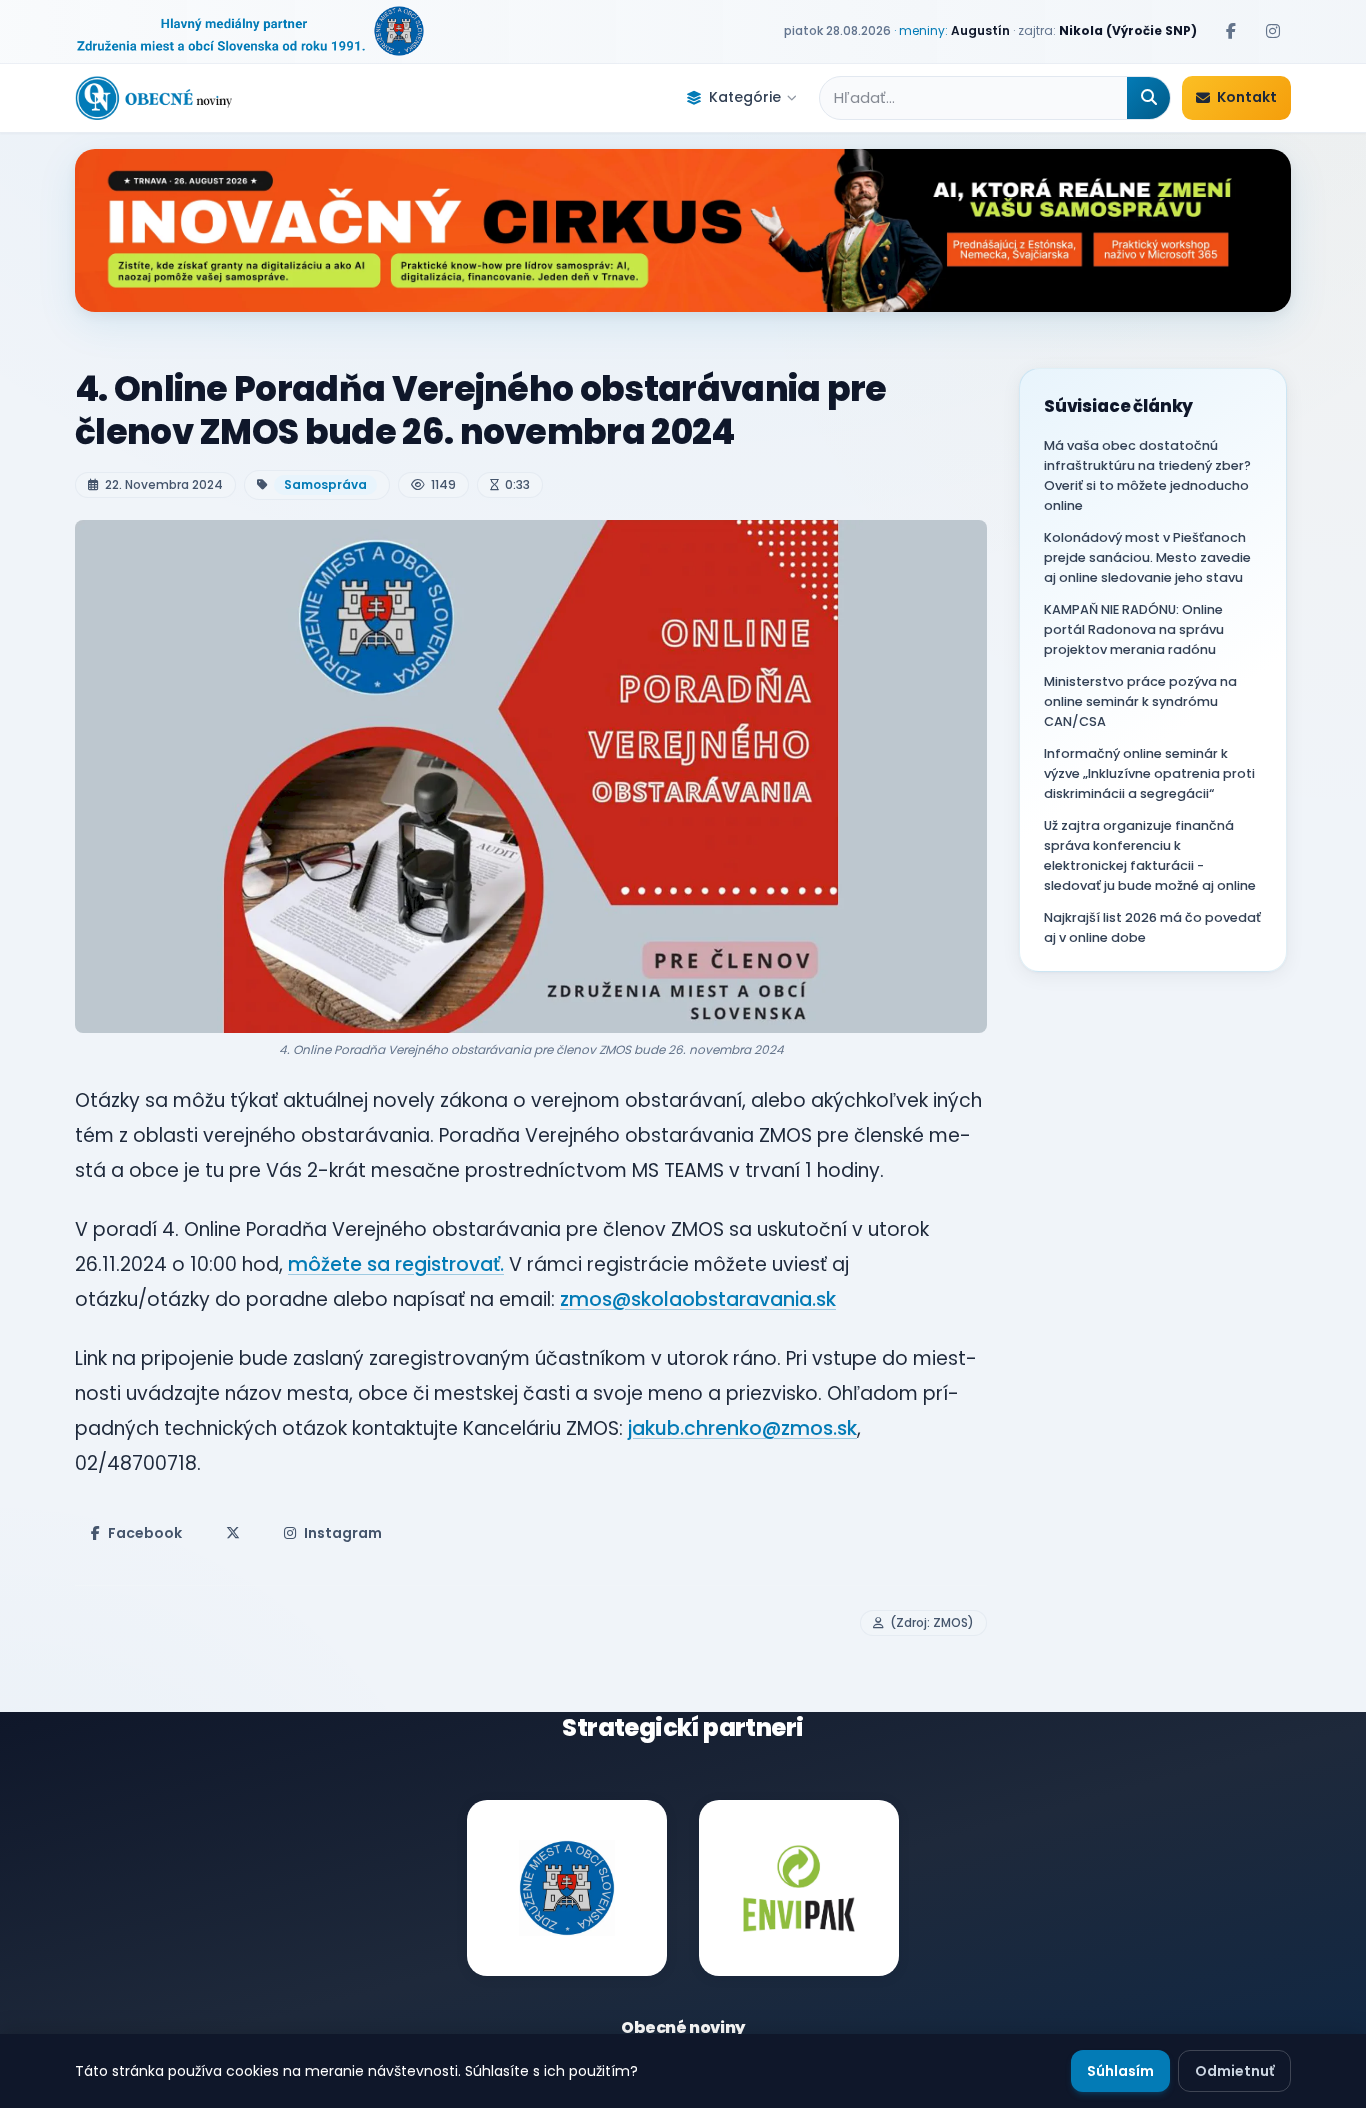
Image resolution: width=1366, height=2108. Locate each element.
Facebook (145, 1533)
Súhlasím (1120, 2071)
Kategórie (745, 97)
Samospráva (325, 484)
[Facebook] (1231, 31)
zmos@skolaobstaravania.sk (698, 1299)
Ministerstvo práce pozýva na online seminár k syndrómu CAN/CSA (1140, 701)
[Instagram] (1273, 31)
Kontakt (1247, 97)
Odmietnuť (1234, 2071)
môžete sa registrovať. (396, 1264)
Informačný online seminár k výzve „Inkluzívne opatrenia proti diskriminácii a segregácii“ (1149, 773)
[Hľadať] (1148, 98)
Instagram (343, 1533)
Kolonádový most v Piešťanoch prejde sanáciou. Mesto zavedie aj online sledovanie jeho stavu (1147, 557)
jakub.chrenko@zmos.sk (742, 1428)
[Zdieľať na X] (233, 1533)
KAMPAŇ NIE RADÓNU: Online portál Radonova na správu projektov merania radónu (1134, 629)
